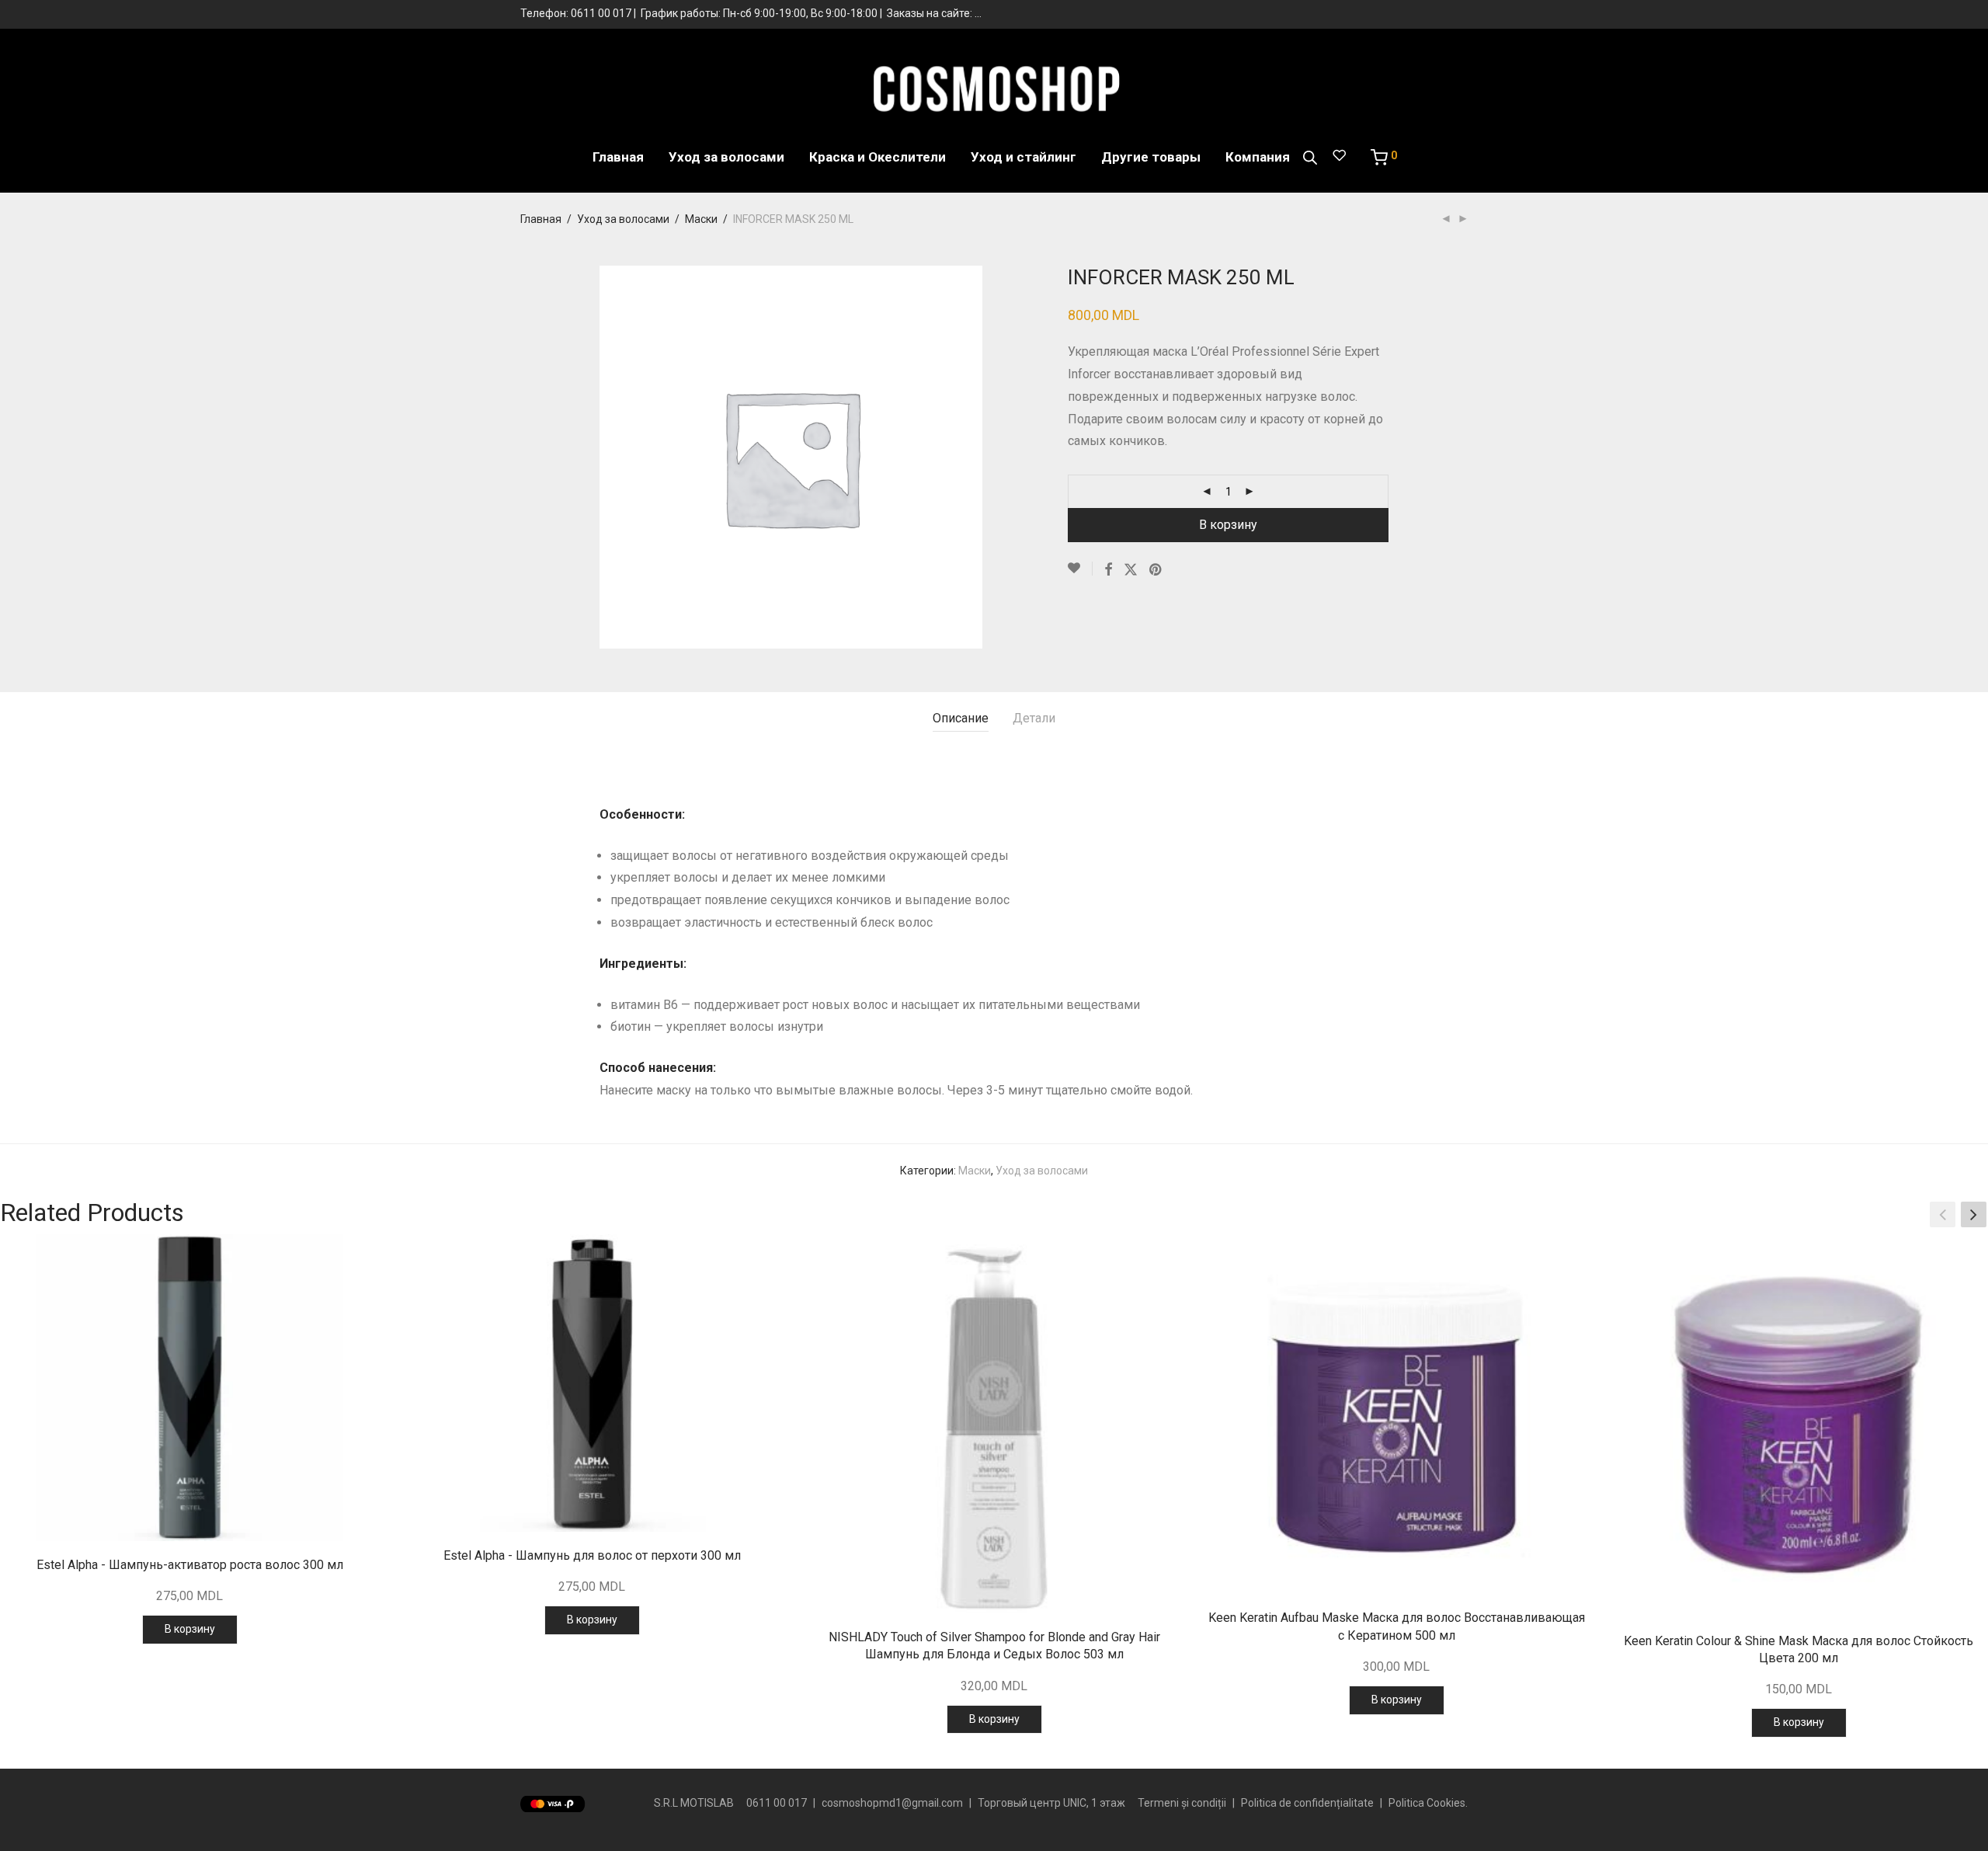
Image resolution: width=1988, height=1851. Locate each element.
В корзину (1228, 525)
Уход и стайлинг (1024, 157)
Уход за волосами (726, 157)
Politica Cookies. (1428, 1803)
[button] (1974, 1215)
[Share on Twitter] (1131, 570)
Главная (618, 157)
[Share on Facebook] (1108, 570)
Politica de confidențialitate (1307, 1803)
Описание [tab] (961, 718)
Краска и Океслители (878, 157)
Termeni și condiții (1182, 1803)
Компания (1258, 157)
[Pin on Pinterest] (1156, 570)
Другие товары (1151, 157)
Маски (701, 219)
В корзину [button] (190, 1629)
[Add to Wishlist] (1080, 569)
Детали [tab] (1034, 718)
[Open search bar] (1310, 158)
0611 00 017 (601, 13)
